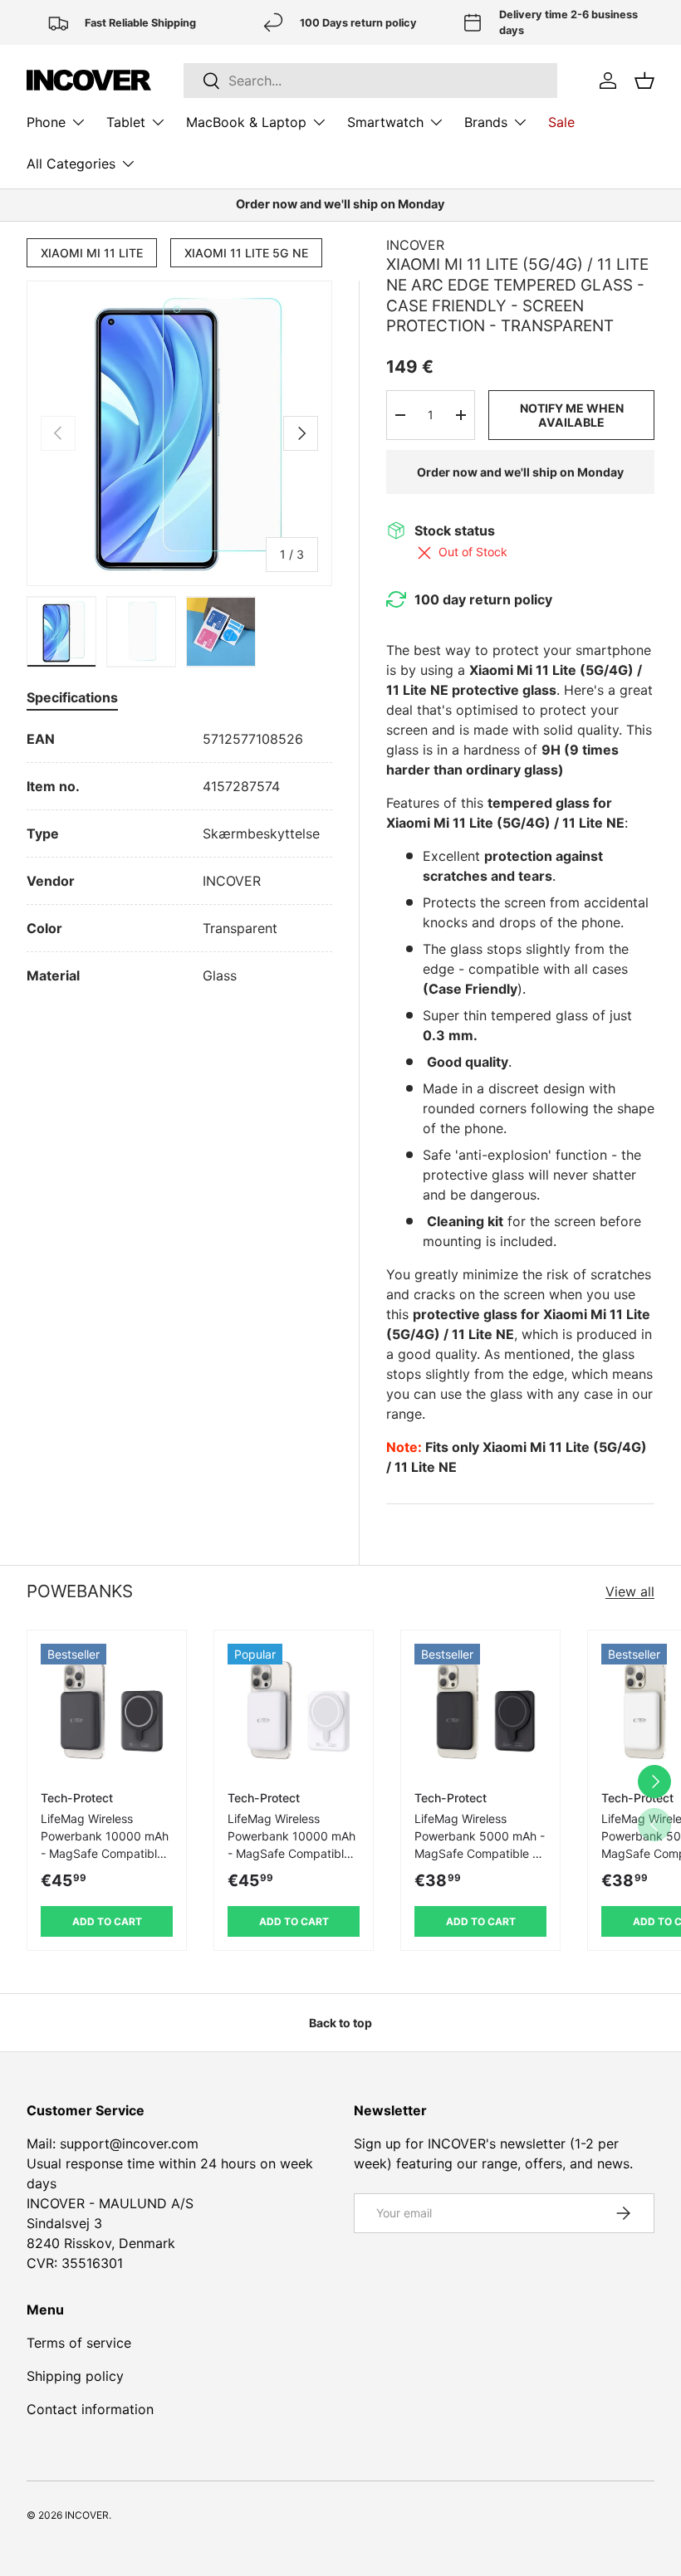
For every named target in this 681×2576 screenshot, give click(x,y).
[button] (644, 81)
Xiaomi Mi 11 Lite (92, 253)
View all (630, 1591)
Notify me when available (572, 415)
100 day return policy (483, 599)
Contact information (90, 2409)
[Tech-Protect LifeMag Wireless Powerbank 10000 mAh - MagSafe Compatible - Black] (107, 1710)
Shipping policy (75, 2376)
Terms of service (79, 2343)
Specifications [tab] (72, 697)
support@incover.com (129, 2143)
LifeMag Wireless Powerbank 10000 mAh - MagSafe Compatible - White (293, 1845)
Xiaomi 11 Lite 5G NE (246, 253)
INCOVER (415, 245)
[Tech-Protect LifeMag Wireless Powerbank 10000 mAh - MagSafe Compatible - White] (294, 1710)
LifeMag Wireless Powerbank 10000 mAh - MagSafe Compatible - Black (106, 1845)
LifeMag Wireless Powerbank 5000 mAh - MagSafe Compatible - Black (480, 1845)
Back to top (340, 2023)
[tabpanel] (179, 857)
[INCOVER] (89, 80)
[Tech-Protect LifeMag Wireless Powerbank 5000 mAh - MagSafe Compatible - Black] (480, 1710)
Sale (561, 122)
